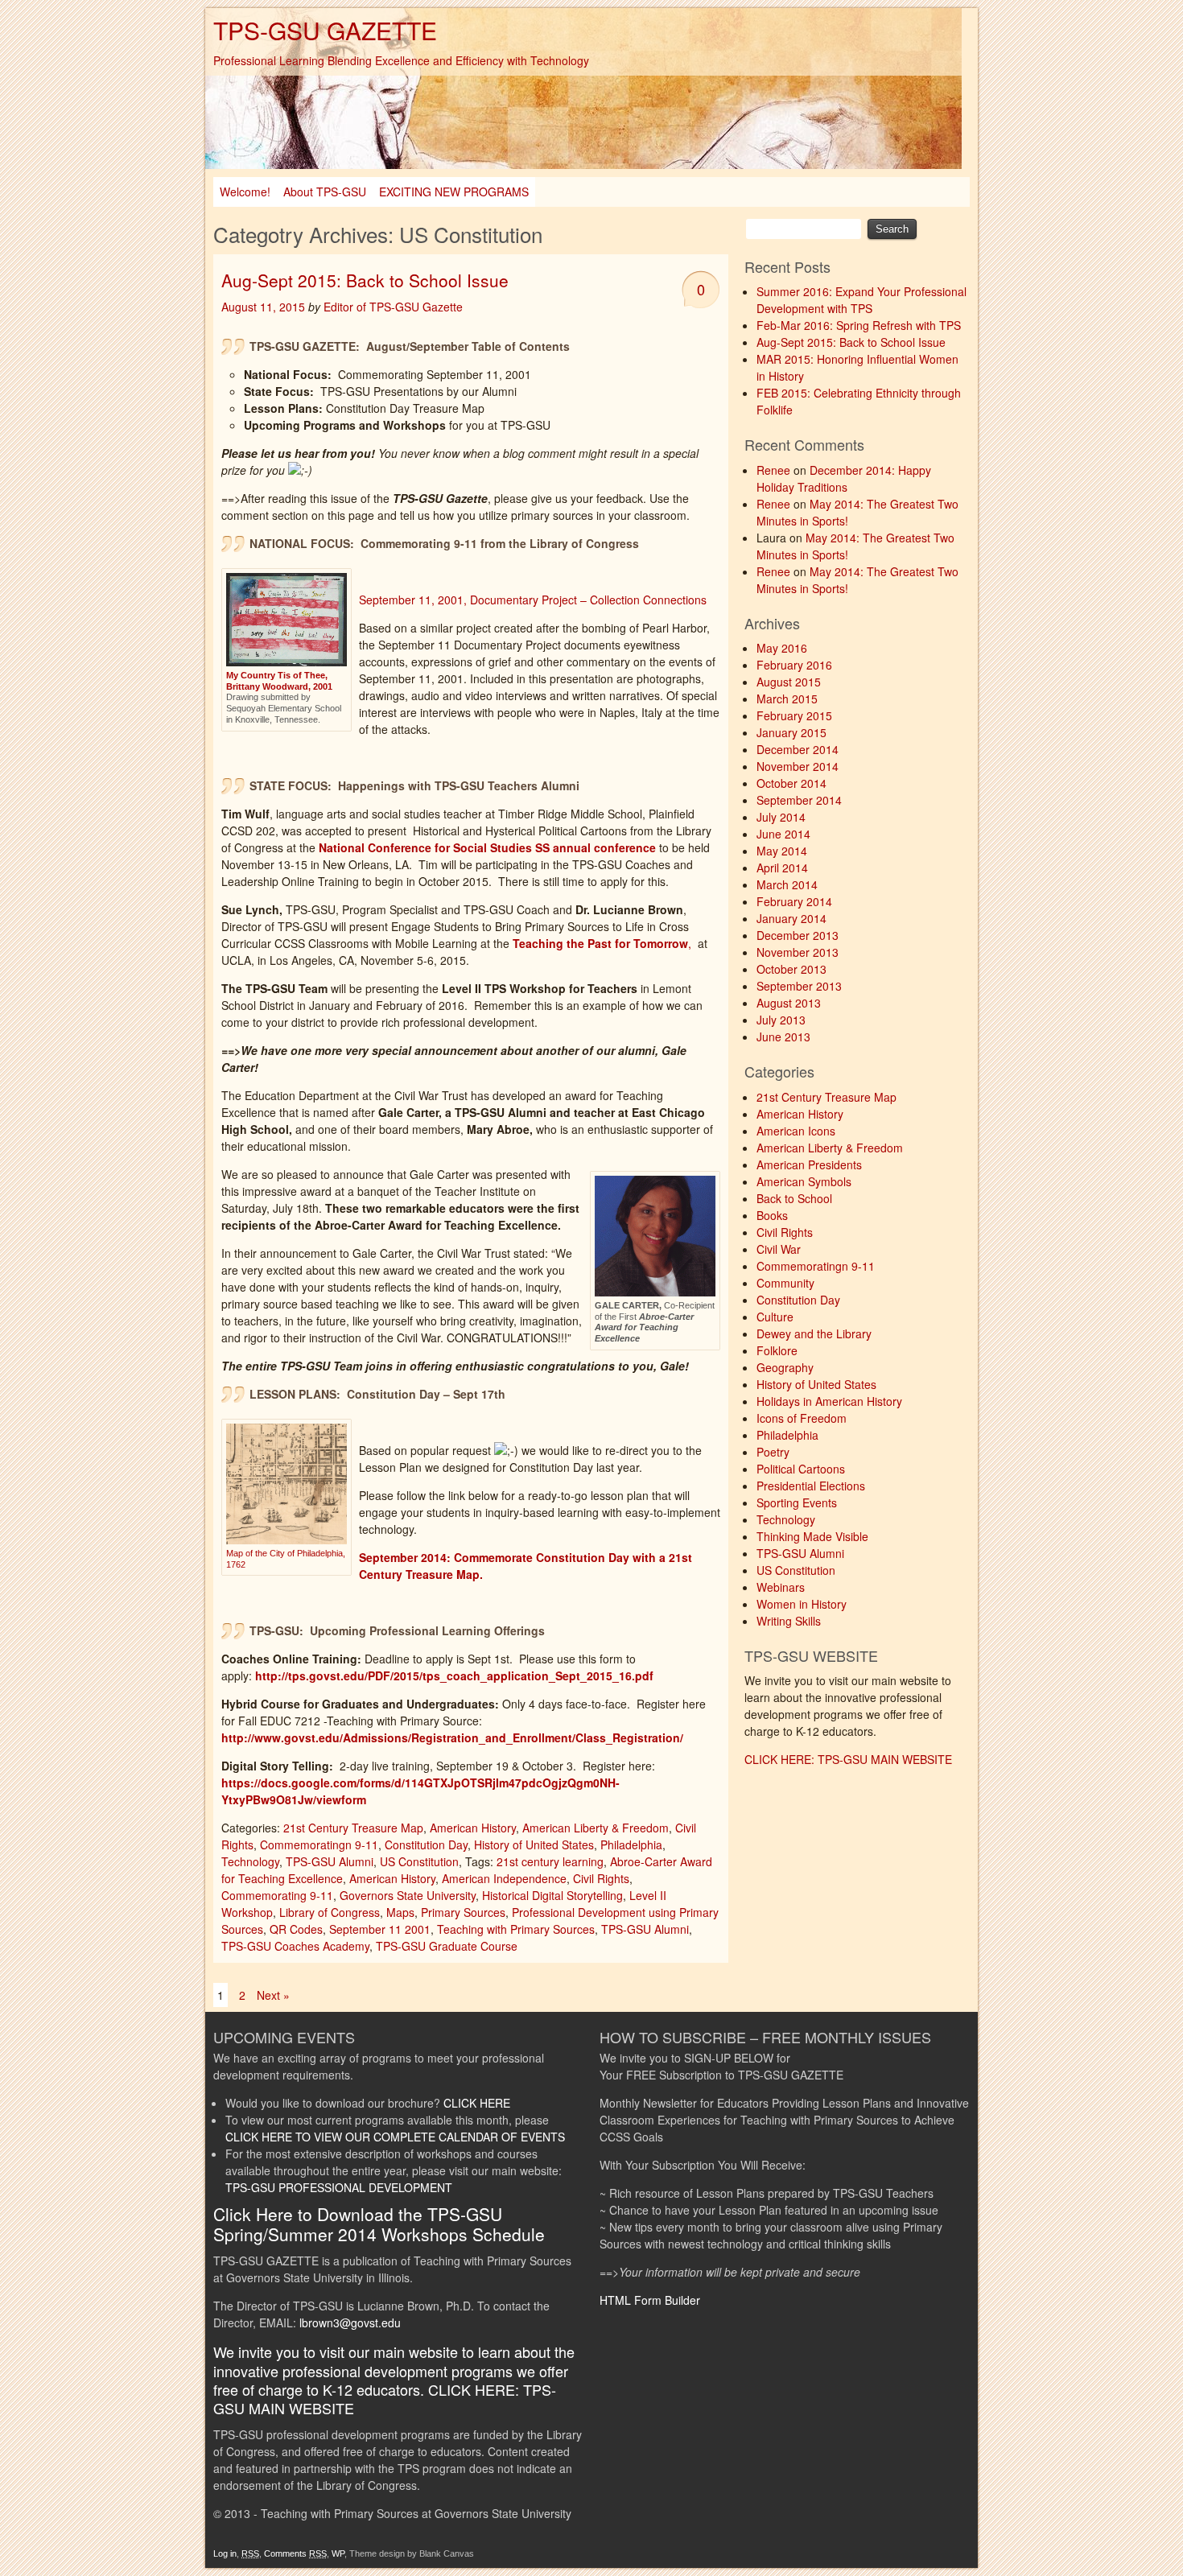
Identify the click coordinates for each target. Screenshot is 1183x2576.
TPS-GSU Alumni (330, 1861)
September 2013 (799, 986)
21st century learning (550, 1861)
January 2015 (791, 732)
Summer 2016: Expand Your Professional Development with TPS (861, 300)
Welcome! (245, 192)
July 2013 (781, 1020)
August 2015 (789, 682)
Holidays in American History (829, 1401)
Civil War (779, 1249)
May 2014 (782, 851)
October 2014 (791, 783)
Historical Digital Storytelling (552, 1895)
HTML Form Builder (650, 2300)
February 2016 (794, 665)
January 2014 (791, 918)
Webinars (781, 1587)
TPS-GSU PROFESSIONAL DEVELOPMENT (339, 2187)
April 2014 (782, 868)
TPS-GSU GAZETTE (325, 30)
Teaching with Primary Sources (516, 1929)
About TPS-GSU (325, 192)
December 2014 (798, 749)
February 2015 (794, 715)
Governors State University (408, 1895)
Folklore (777, 1350)
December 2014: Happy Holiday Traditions (844, 478)
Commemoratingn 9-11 (319, 1844)
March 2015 (787, 699)
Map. (474, 1574)
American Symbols (804, 1181)
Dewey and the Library (814, 1333)
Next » (273, 1995)
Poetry (773, 1452)
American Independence (504, 1878)
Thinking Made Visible (812, 1536)
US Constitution (419, 1861)
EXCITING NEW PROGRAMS (454, 192)
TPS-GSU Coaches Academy (295, 1946)
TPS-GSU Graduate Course (447, 1946)
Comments (295, 2553)
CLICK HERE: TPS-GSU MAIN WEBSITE (848, 1759)
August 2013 (789, 1003)
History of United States (534, 1844)
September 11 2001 (380, 1929)
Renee (773, 470)
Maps (400, 1912)
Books (772, 1215)
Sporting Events (797, 1502)
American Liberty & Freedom (596, 1828)
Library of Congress (330, 1912)
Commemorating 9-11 (277, 1895)
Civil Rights (601, 1878)
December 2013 (798, 935)
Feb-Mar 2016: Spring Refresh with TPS (859, 325)
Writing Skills (789, 1621)
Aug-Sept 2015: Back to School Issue (365, 280)
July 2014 (781, 817)
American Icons (796, 1131)
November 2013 (798, 952)
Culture (775, 1317)
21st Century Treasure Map (353, 1828)
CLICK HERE (477, 2103)
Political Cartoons (801, 1469)
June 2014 (783, 834)
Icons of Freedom (802, 1418)
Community (785, 1283)
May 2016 (782, 648)
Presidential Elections (811, 1486)
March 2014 (787, 884)
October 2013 (791, 969)
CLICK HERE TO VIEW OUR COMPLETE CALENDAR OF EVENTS (395, 2137)
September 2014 (799, 800)
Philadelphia (631, 1844)
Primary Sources (463, 1912)
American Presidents (809, 1164)
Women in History (802, 1604)
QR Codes (296, 1929)
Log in (225, 2553)
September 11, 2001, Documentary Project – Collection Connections (533, 600)
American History (473, 1828)
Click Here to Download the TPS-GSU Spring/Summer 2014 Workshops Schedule (379, 2224)
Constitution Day (426, 1844)
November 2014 (798, 766)
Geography (785, 1367)
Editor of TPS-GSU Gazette (393, 307)
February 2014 (794, 901)
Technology (250, 1861)
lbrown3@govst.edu (350, 2323)
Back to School (794, 1198)
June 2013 (783, 1037)
